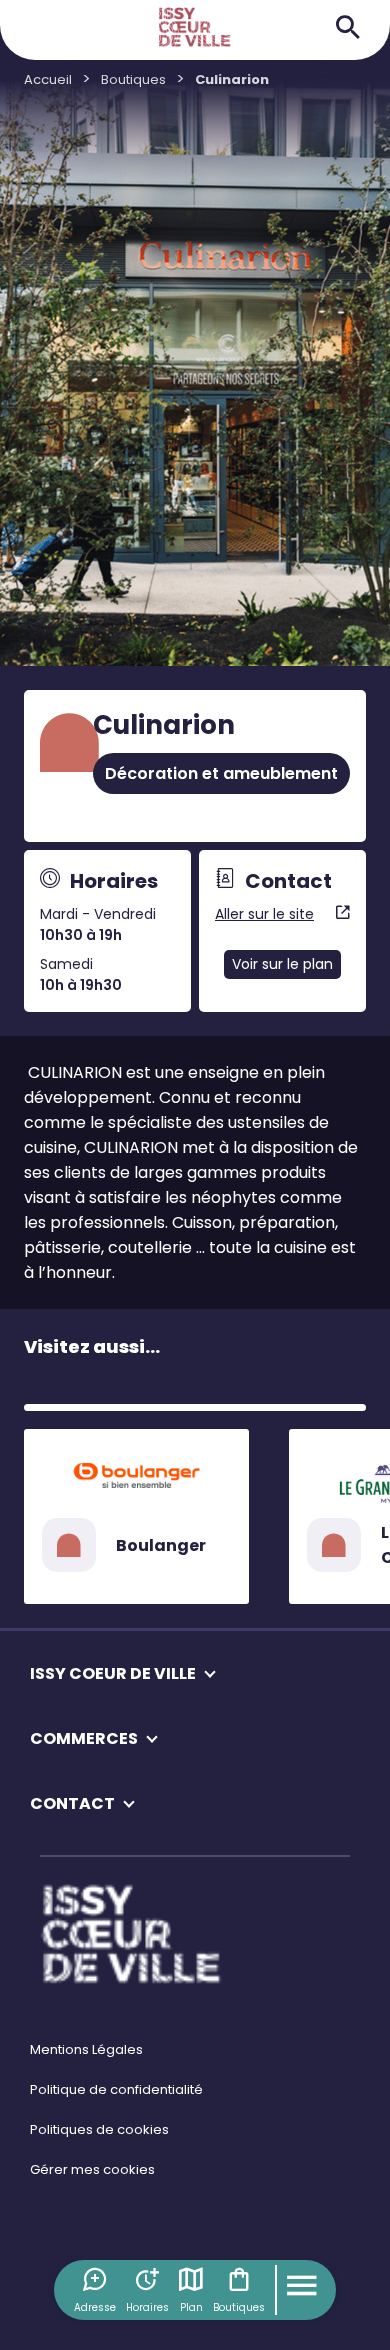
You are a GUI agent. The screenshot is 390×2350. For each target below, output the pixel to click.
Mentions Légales (86, 2049)
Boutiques (239, 2307)
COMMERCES (84, 1738)
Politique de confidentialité (116, 2089)
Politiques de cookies (99, 2129)
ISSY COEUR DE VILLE (113, 1673)
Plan (191, 2307)
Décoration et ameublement (221, 773)
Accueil (48, 79)
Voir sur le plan (282, 964)
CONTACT (72, 1803)
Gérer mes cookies (92, 2169)
